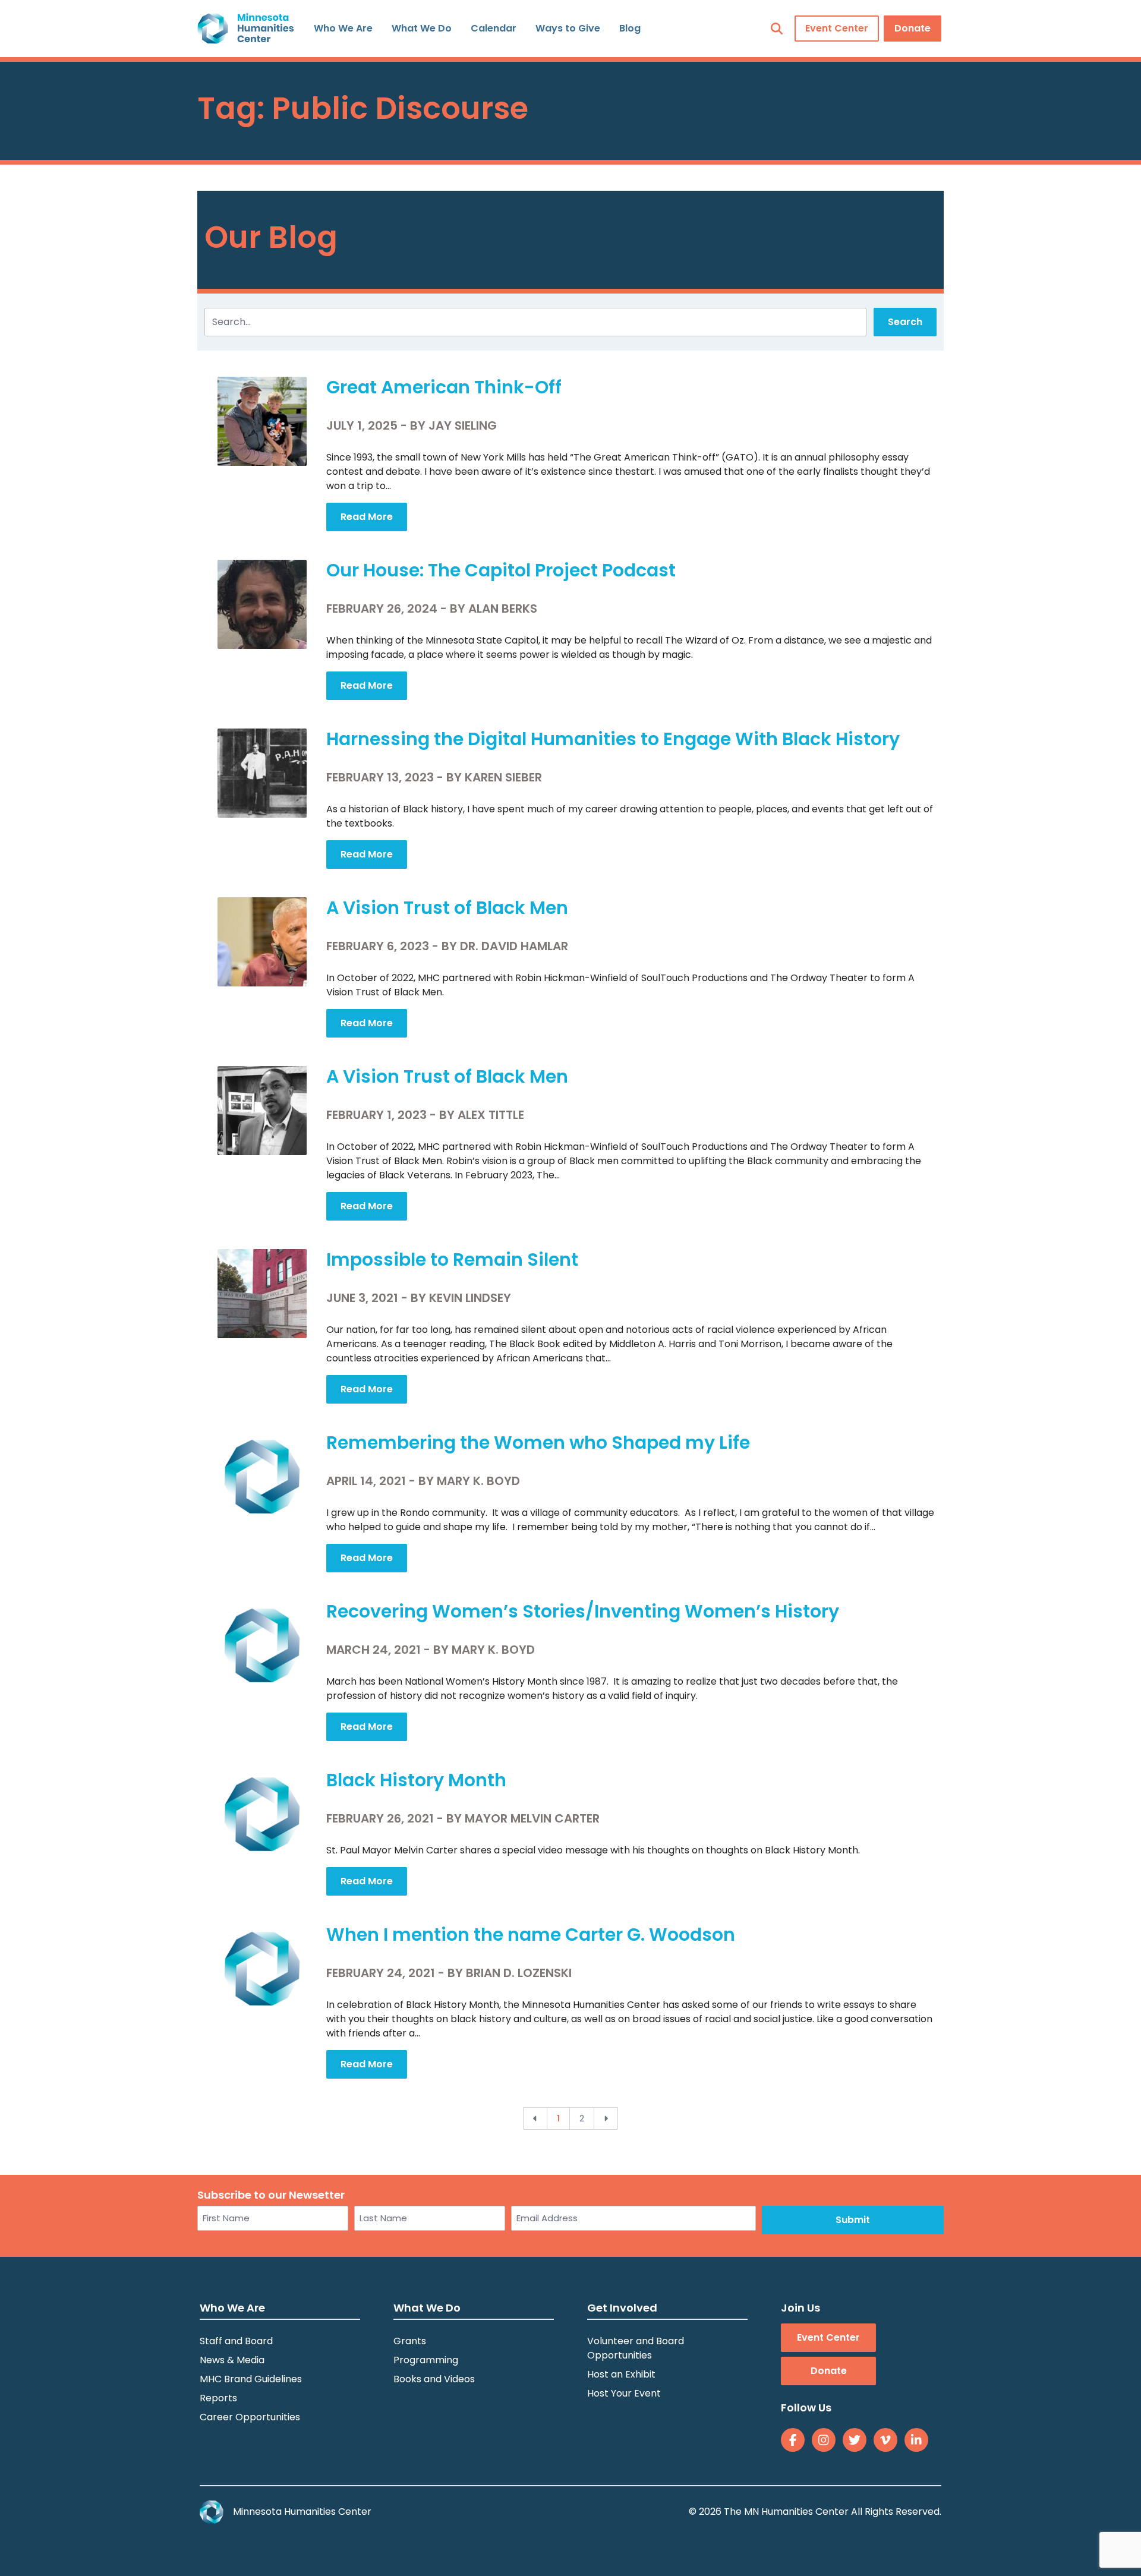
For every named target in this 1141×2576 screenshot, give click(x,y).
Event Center (837, 28)
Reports (218, 2398)
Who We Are (343, 28)
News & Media (232, 2360)
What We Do (422, 28)
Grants (410, 2341)
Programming (426, 2360)
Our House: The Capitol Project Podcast (501, 570)
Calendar (494, 28)
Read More (367, 517)
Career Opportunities (250, 2417)
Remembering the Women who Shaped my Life (538, 1443)
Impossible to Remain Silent (452, 1259)
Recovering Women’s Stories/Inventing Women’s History (583, 1611)
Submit (853, 2220)
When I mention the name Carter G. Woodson (531, 1935)
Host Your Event (624, 2393)
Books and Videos (434, 2379)
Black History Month (416, 1780)
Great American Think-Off (444, 387)
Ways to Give (568, 28)
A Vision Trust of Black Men (447, 908)
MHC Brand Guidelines (251, 2379)
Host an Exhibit (621, 2374)
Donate (913, 28)
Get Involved (622, 2308)
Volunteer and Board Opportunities (636, 2348)
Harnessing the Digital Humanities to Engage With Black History (613, 739)
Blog (630, 28)
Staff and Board (236, 2341)
